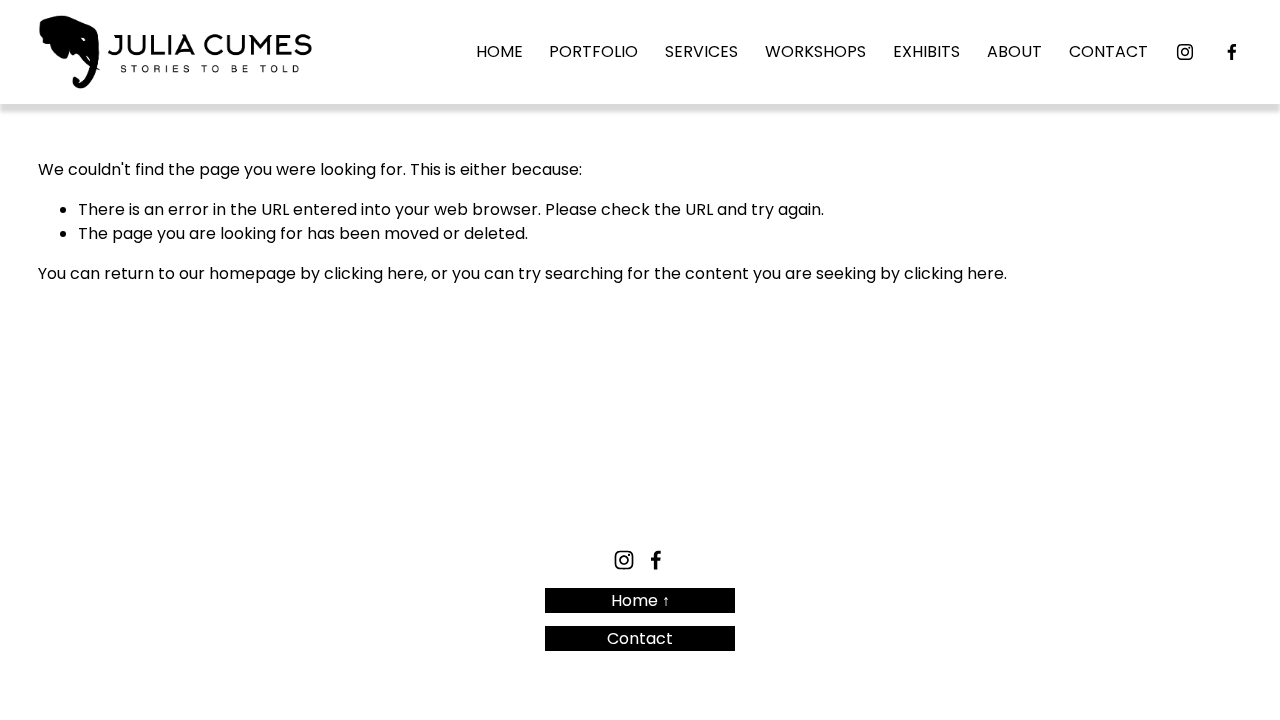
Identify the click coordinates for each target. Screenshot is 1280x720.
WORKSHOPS (815, 51)
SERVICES (701, 51)
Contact (640, 638)
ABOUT (1014, 51)
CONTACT (1108, 51)
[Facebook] (1232, 52)
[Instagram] (1185, 52)
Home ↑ (640, 600)
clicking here (374, 273)
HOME (499, 51)
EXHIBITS (926, 51)
